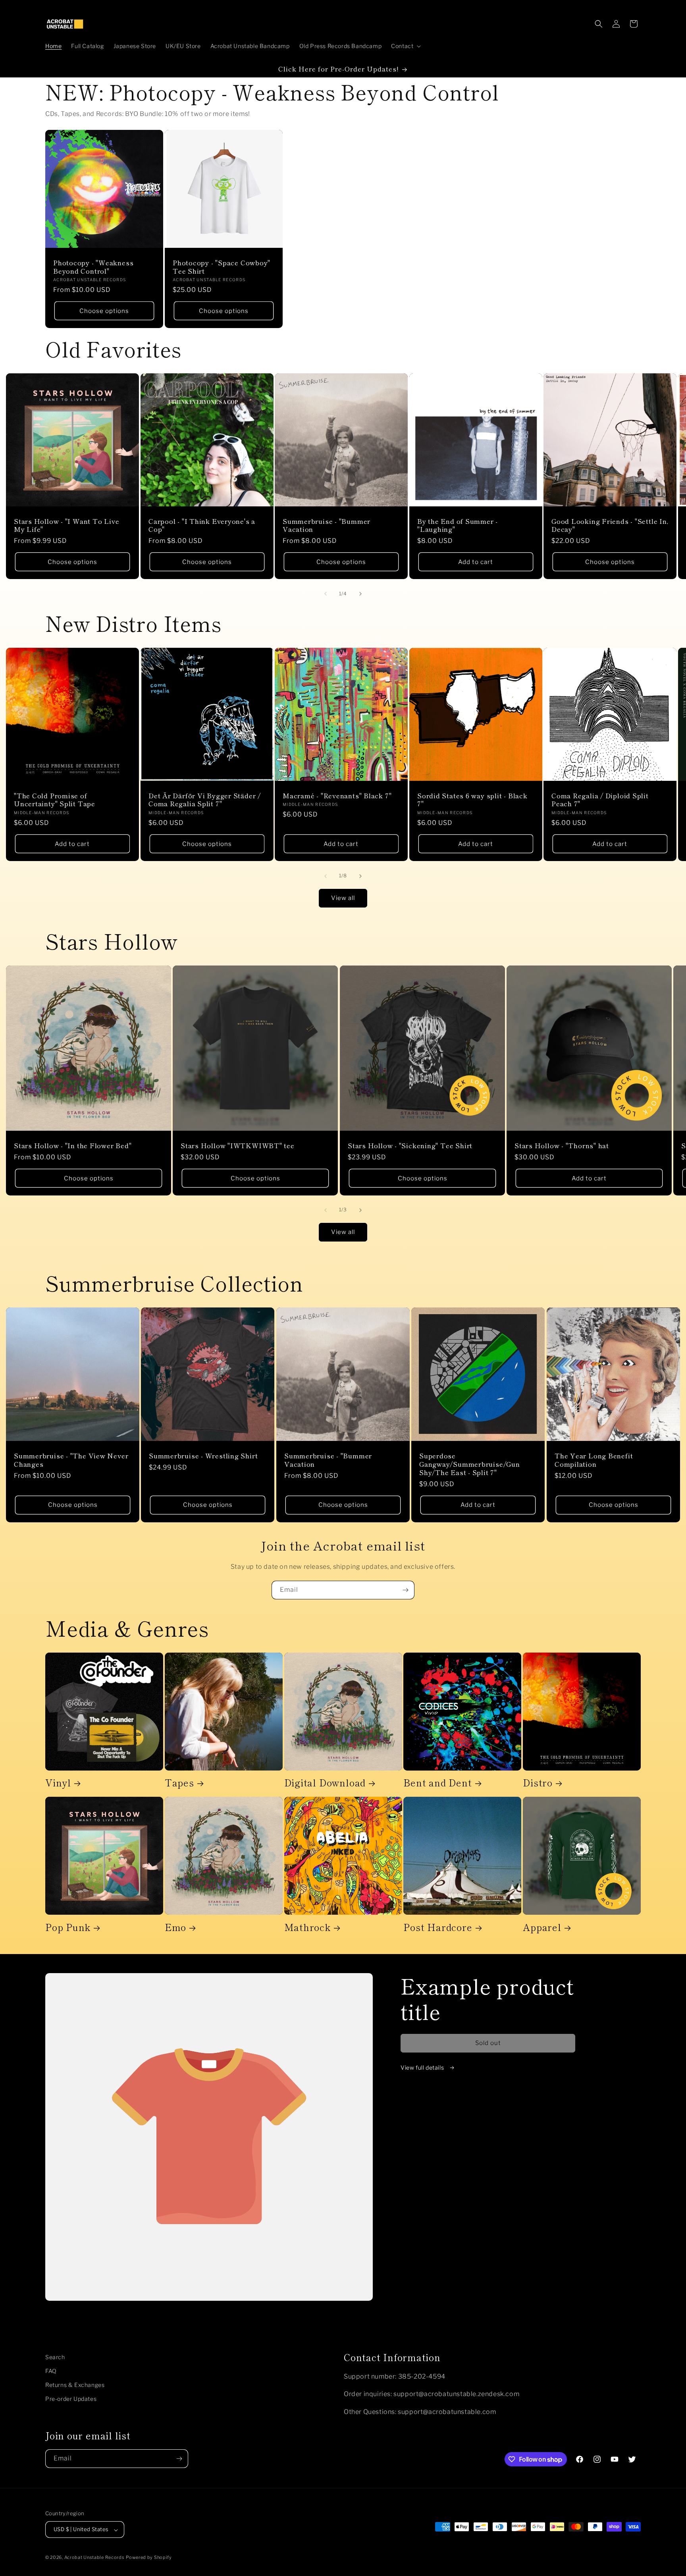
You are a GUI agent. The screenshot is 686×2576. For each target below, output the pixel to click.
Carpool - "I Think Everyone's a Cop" (202, 525)
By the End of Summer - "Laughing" (458, 525)
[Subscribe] (405, 1590)
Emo (175, 1927)
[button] (405, 46)
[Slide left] (326, 594)
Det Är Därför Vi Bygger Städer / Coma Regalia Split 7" (205, 800)
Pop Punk (68, 1927)
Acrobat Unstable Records (94, 2558)
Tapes (179, 1783)
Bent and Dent (437, 1783)
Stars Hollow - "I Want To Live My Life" (66, 525)
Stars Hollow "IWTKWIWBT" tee (238, 1146)
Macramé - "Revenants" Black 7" (337, 796)
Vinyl (58, 1783)
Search (55, 2357)
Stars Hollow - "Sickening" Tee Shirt (410, 1146)
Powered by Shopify (149, 2558)
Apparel (542, 1927)
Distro (538, 1783)
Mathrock (307, 1927)
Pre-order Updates (71, 2399)
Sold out (488, 2043)
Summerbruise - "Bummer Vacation (327, 525)
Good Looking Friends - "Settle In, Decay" (610, 525)
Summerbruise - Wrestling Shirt (203, 1456)
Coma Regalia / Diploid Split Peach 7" (600, 800)
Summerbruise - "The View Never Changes (71, 1460)
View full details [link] (423, 2067)
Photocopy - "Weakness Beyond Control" (93, 267)
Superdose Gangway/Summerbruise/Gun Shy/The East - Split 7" (470, 1464)
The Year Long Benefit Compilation (594, 1460)
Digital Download (325, 1783)
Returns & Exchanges (75, 2385)
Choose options (104, 311)
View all (343, 898)
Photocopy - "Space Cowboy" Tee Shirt (222, 267)
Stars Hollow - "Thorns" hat (562, 1146)
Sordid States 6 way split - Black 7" (472, 800)
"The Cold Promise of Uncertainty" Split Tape (55, 800)
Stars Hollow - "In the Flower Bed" (73, 1146)
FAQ (51, 2371)
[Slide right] (360, 594)
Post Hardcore (438, 1927)
